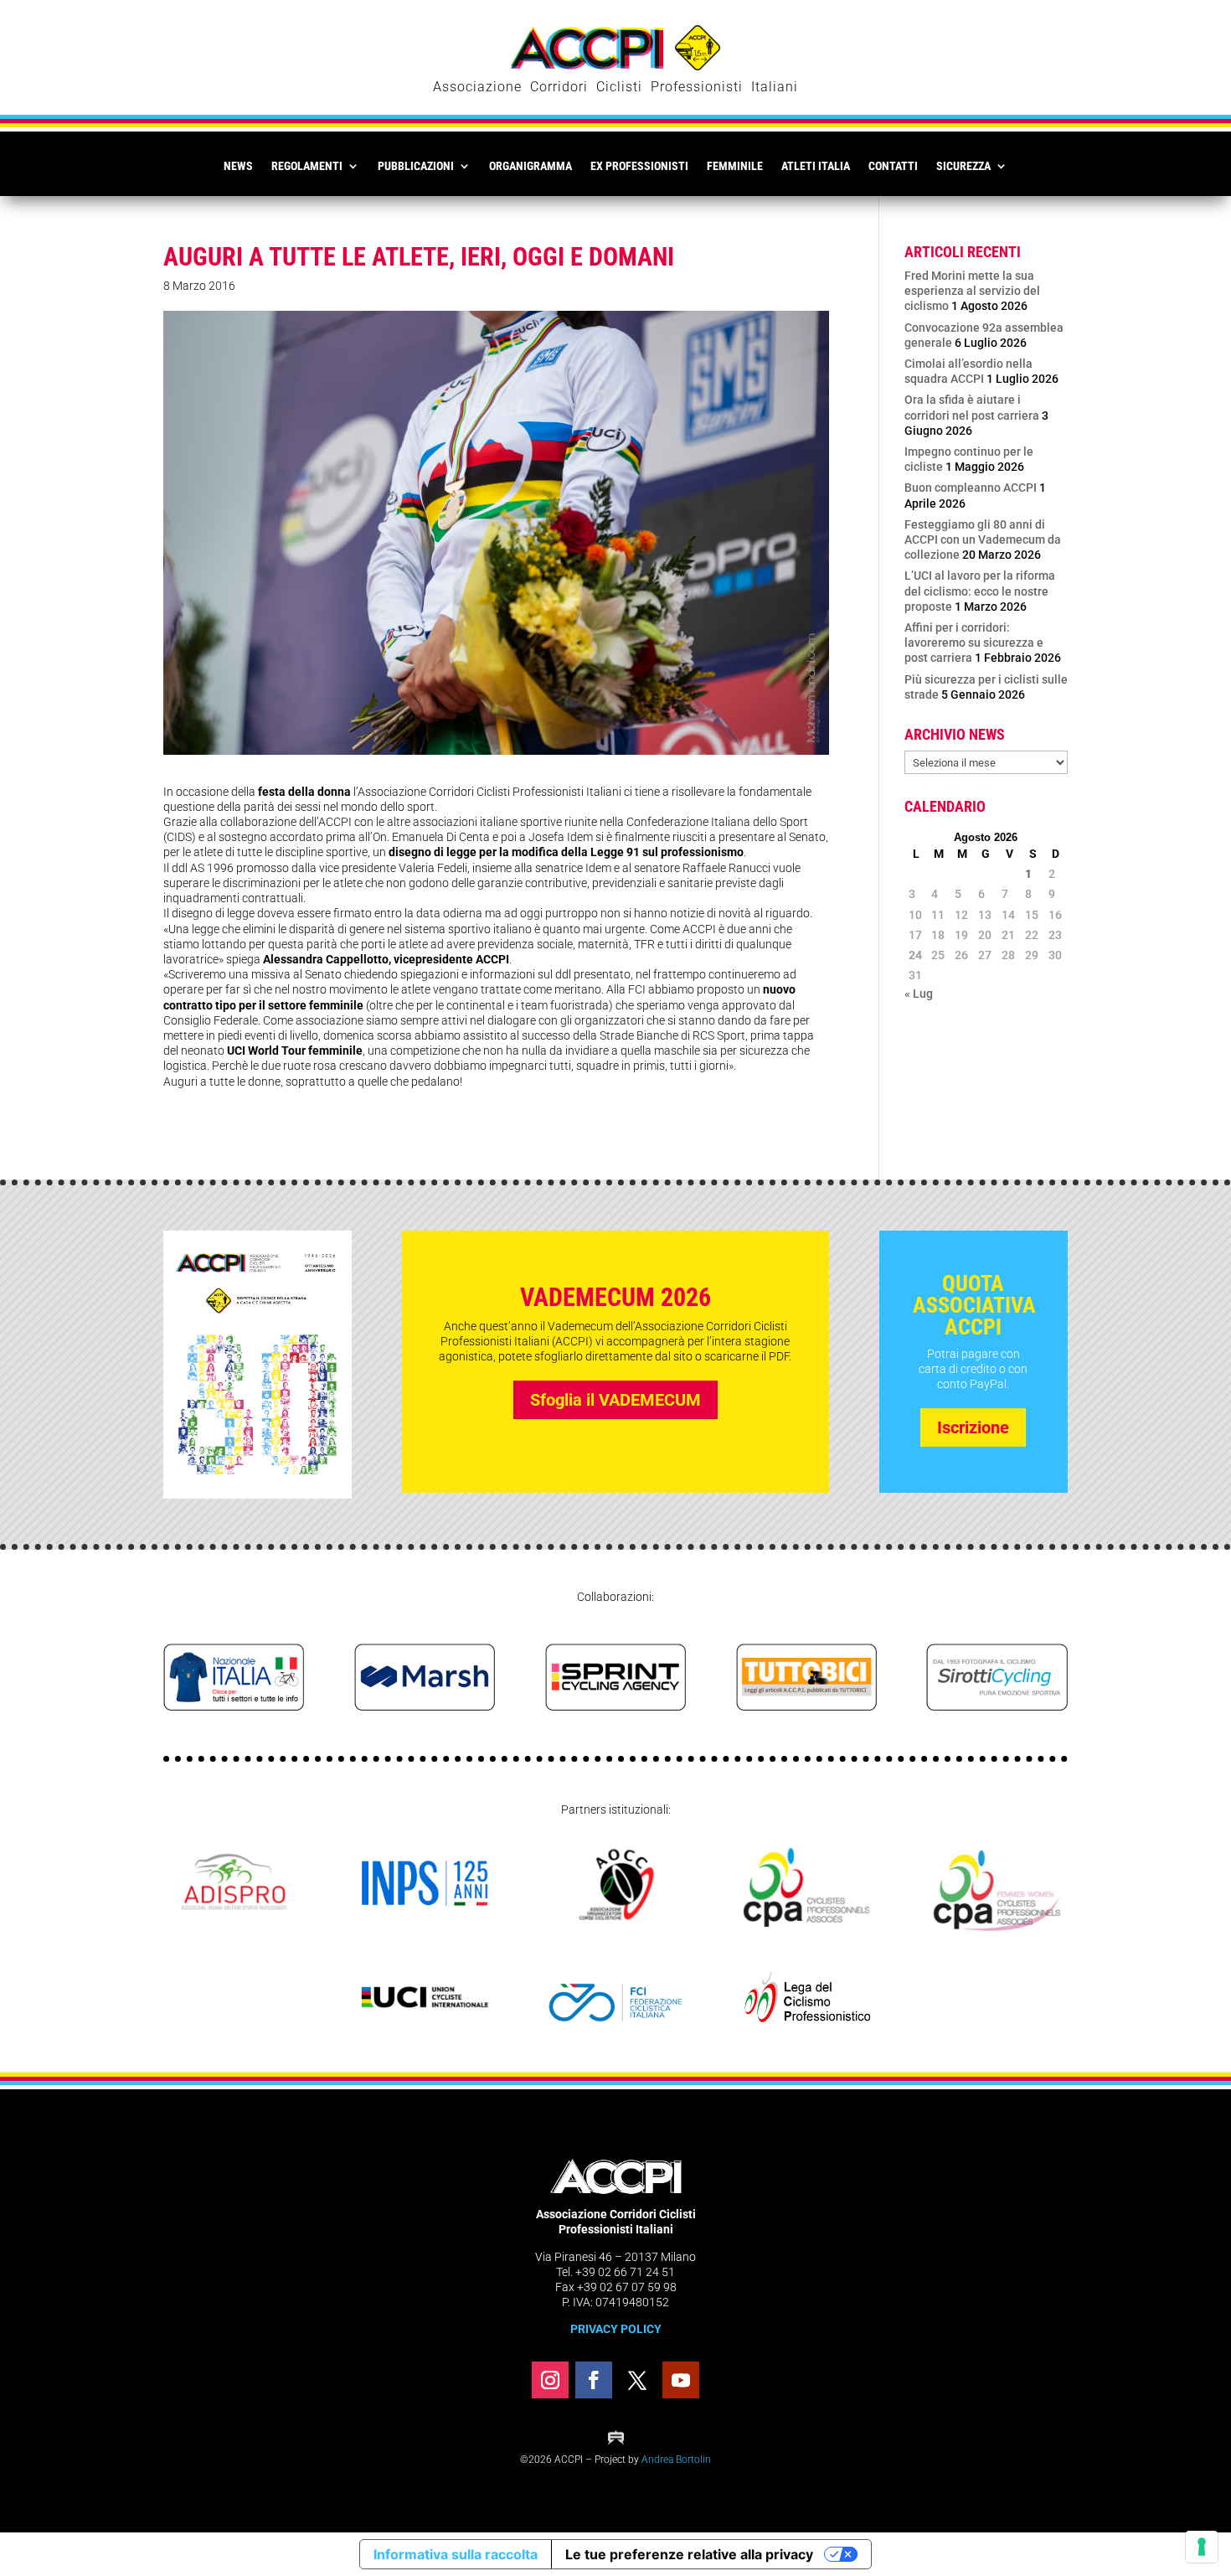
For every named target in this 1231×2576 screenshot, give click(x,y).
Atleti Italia (816, 166)
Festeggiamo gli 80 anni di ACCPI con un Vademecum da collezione (983, 539)
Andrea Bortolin (676, 2460)
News (238, 166)
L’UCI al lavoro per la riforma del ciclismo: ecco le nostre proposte (980, 591)
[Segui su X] (637, 2380)
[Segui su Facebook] (594, 2380)
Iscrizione (973, 1427)
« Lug (919, 994)
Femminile (735, 166)
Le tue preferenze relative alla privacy (689, 2554)
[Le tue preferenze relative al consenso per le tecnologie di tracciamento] (1202, 2547)
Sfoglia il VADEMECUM (615, 1400)
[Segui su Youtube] (681, 2380)
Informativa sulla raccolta (456, 2554)
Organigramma (531, 166)
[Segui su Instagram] (550, 2380)
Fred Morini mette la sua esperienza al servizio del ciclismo (972, 291)
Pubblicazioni (416, 166)
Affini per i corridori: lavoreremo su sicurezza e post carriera (974, 643)
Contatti (893, 166)
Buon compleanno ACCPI (971, 488)
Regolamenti (307, 166)
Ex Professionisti (639, 166)
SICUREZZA (963, 166)
